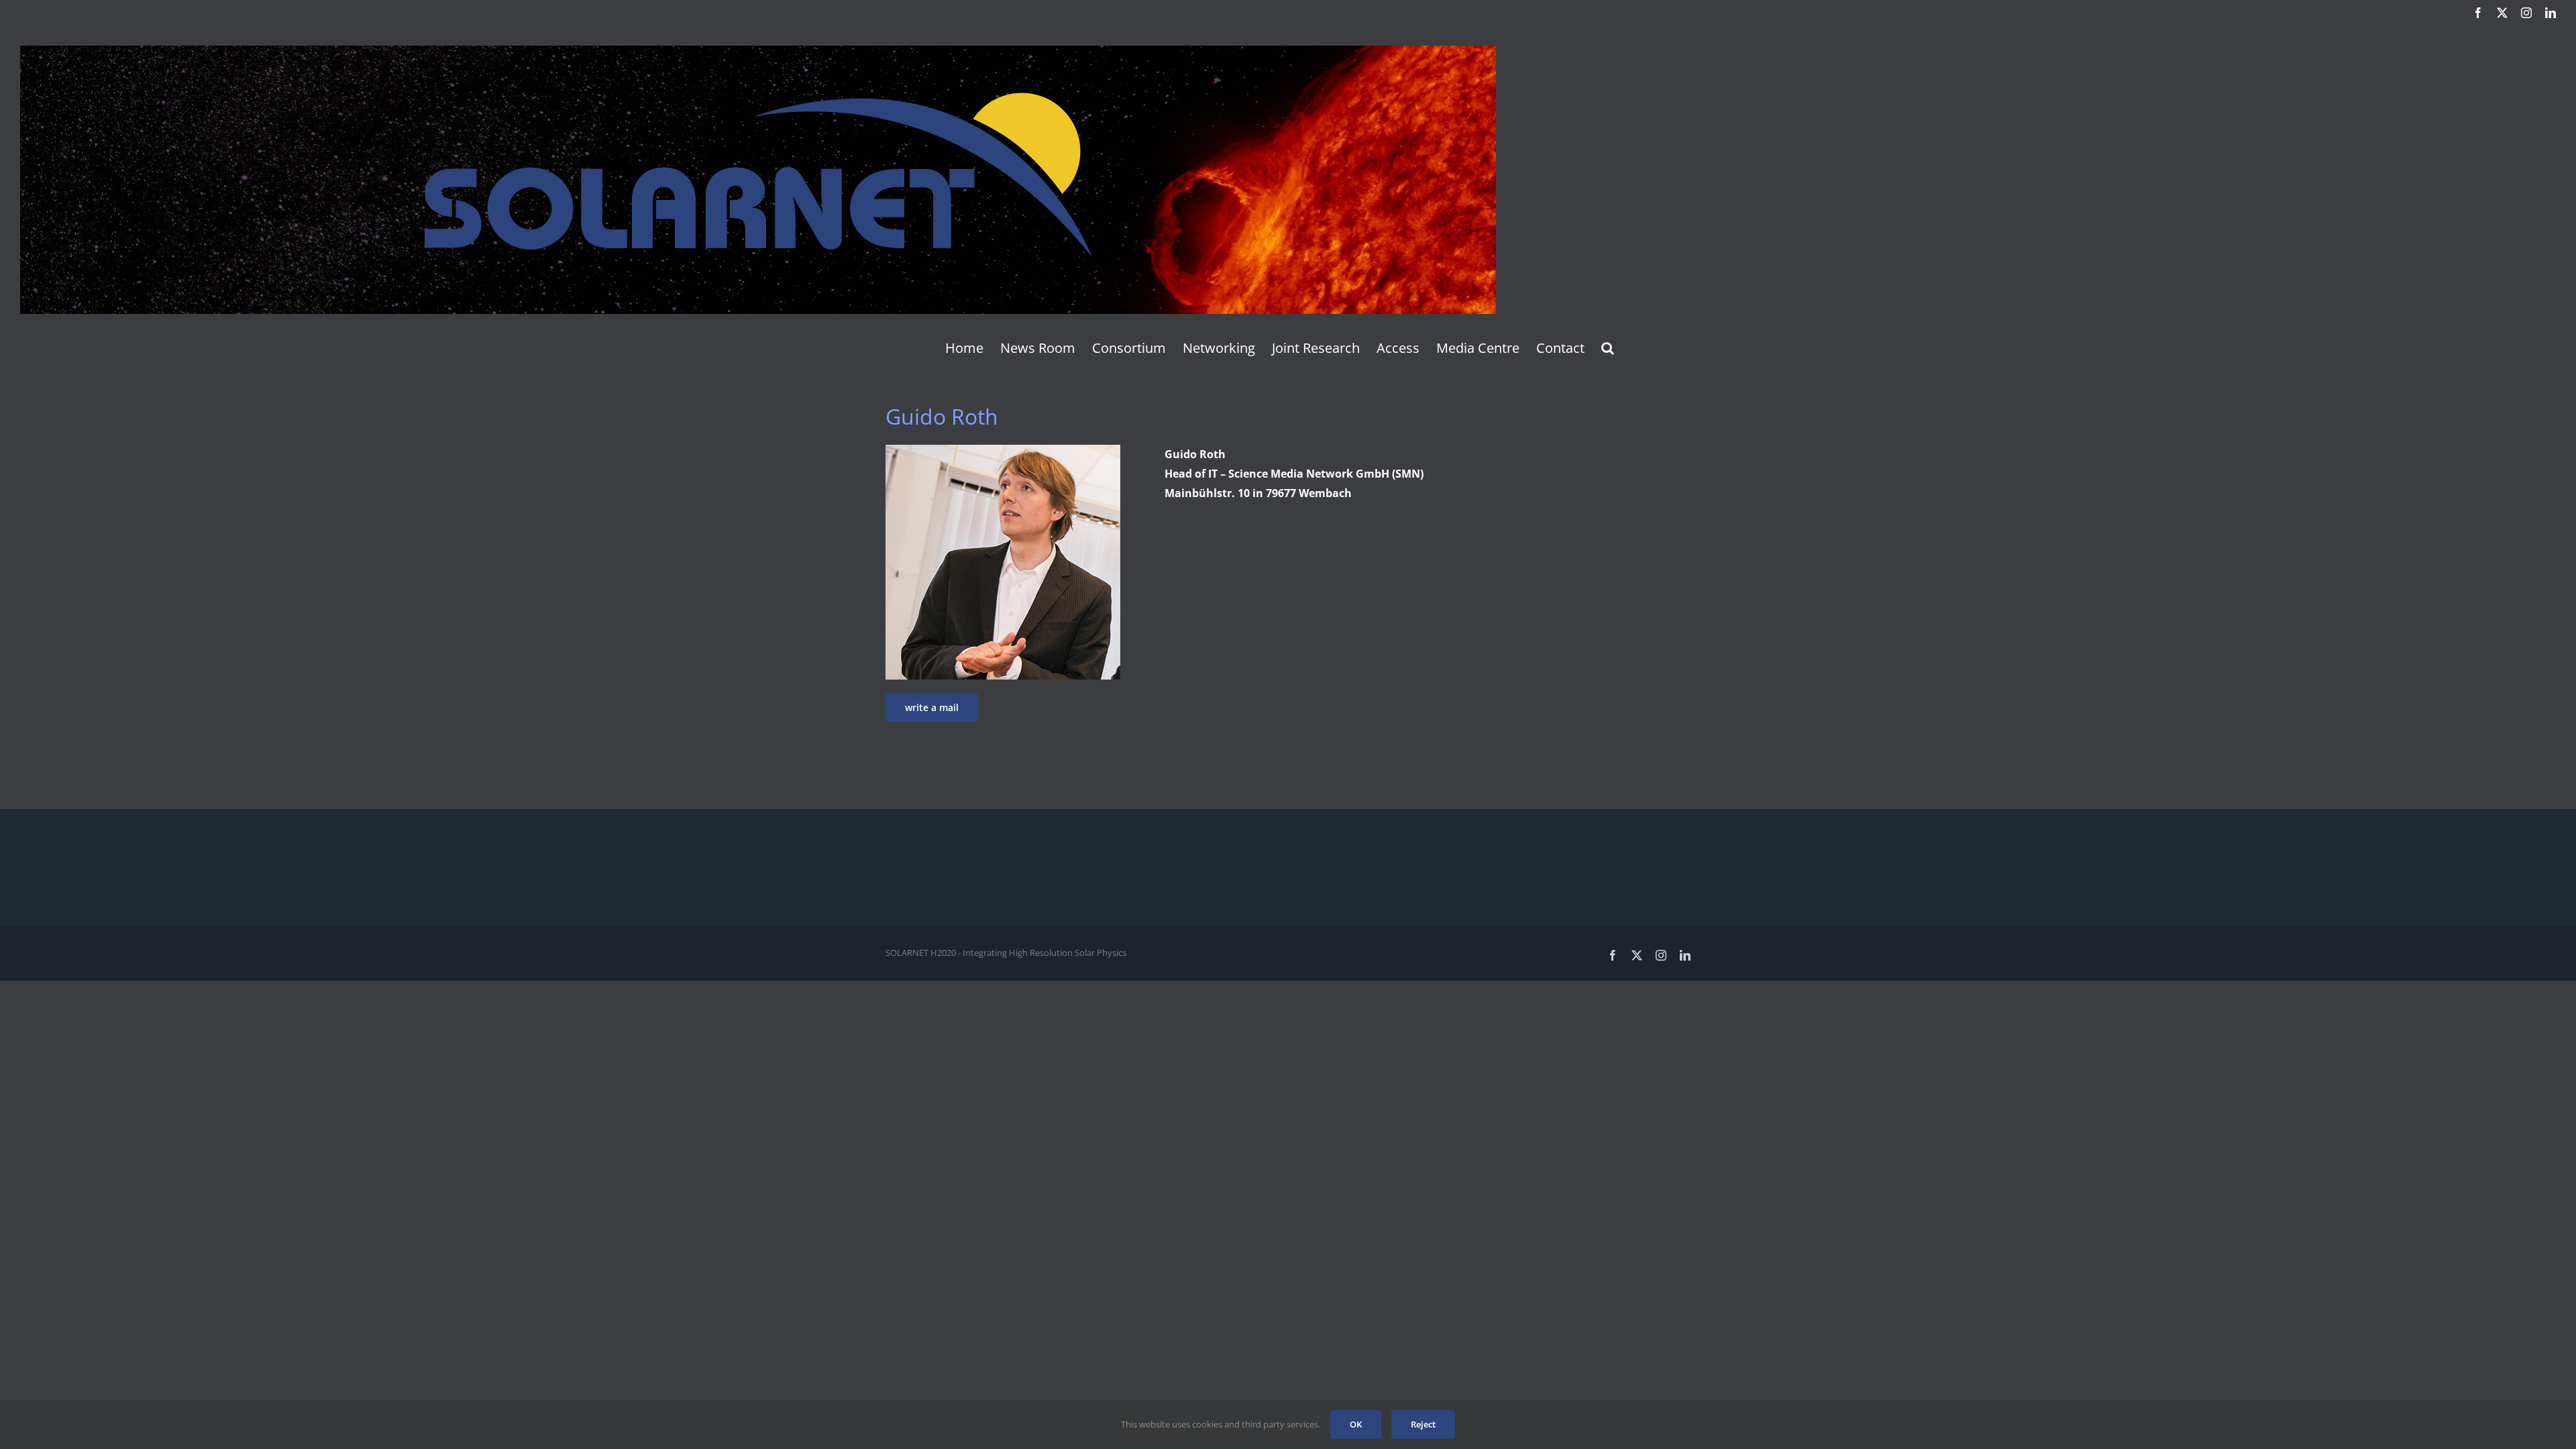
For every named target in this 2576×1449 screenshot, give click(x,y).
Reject (1423, 1424)
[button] (1608, 348)
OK (1356, 1424)
